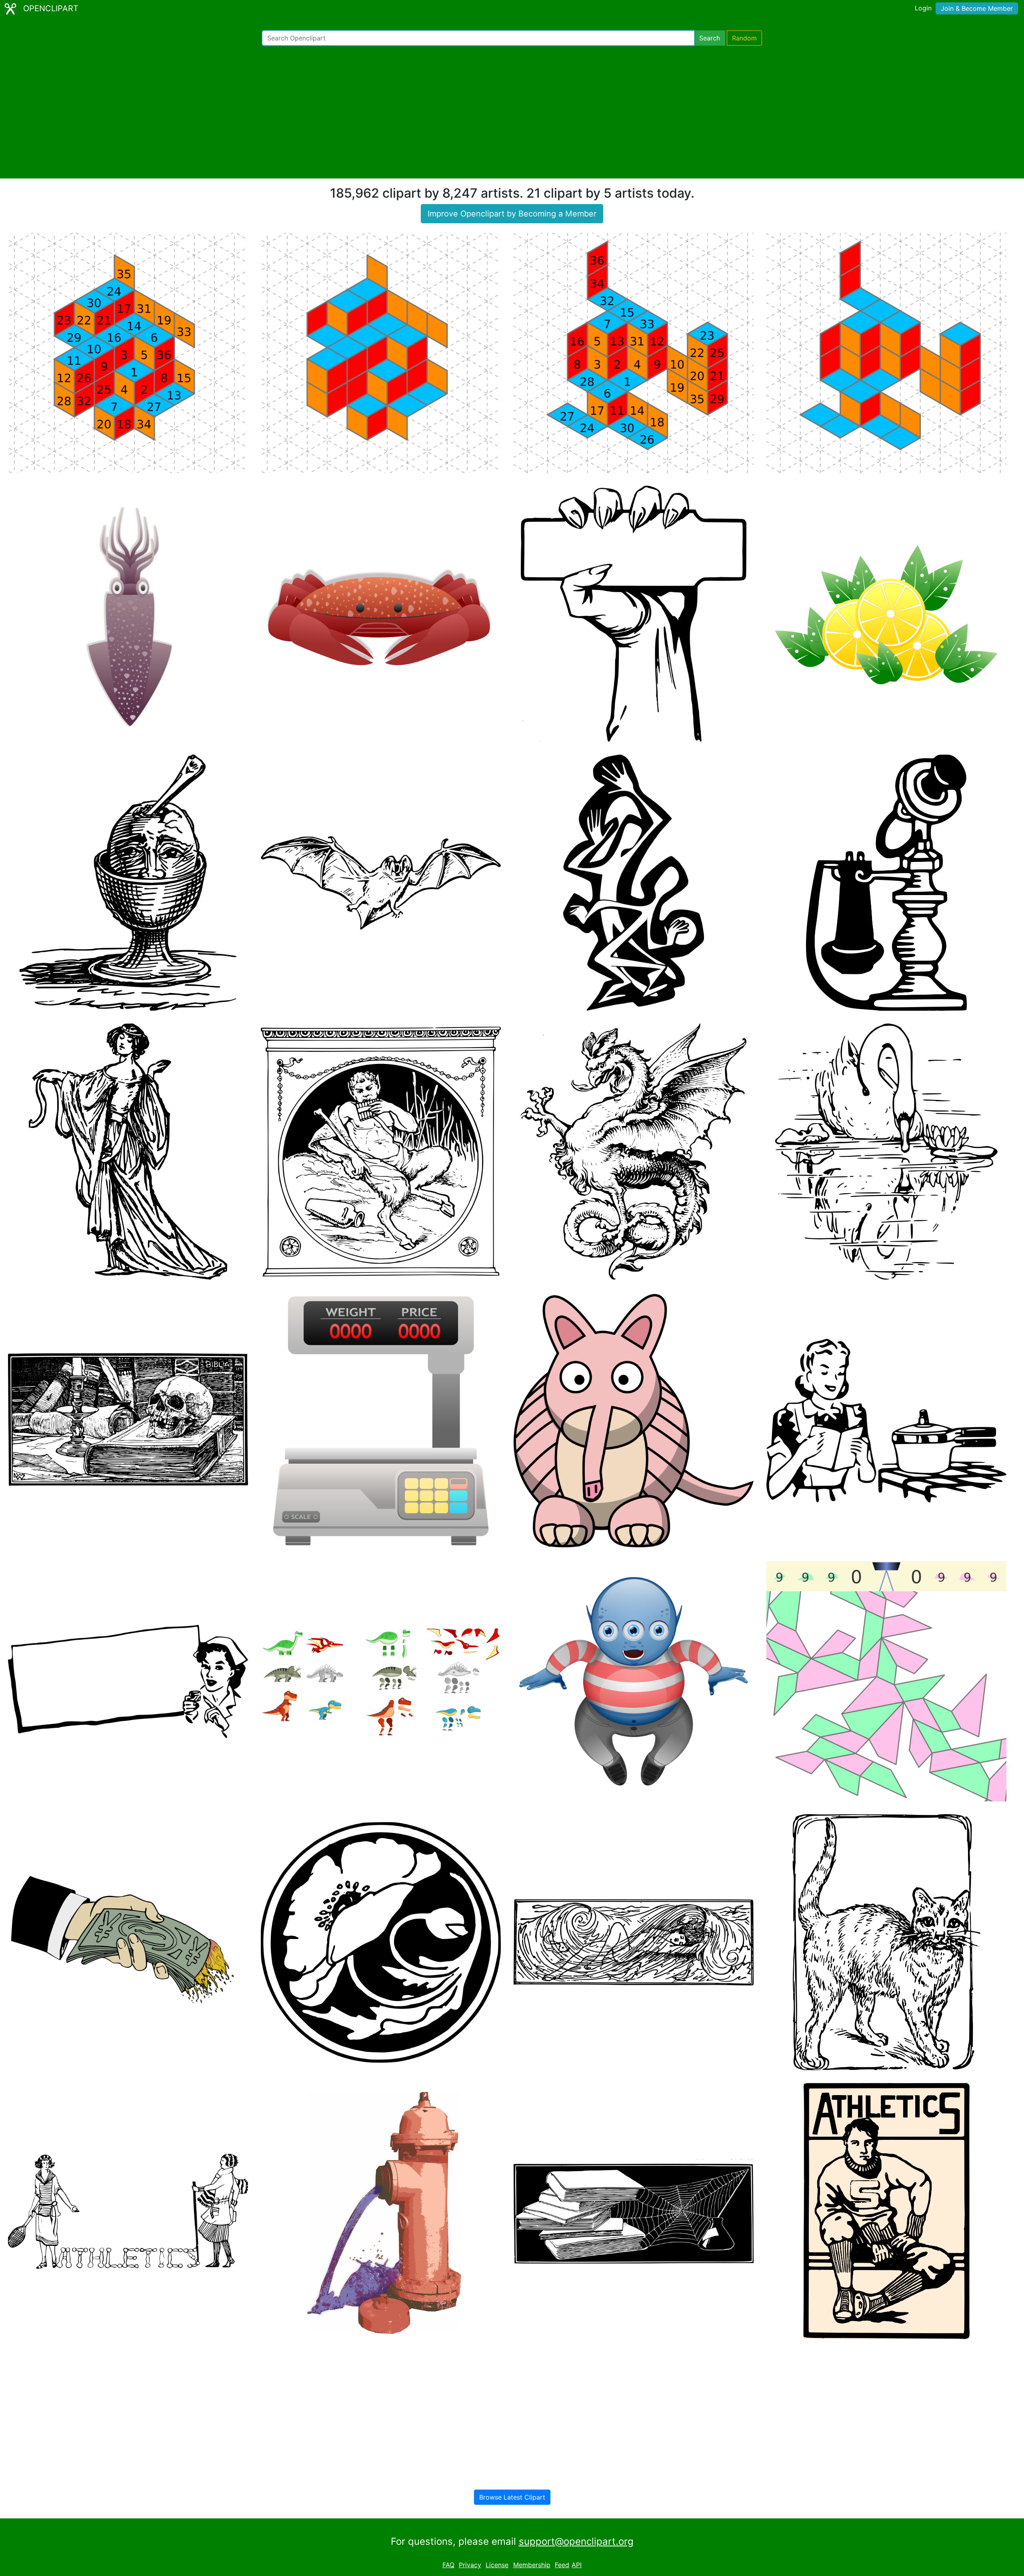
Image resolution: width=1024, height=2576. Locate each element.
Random (744, 38)
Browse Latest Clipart (512, 2497)
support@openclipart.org (576, 2541)
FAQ (448, 2565)
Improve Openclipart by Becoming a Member (512, 214)
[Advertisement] (512, 112)
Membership (532, 2565)
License (497, 2565)
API (577, 2565)
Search (710, 38)
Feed (562, 2565)
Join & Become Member (977, 8)
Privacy (470, 2565)
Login (923, 8)
